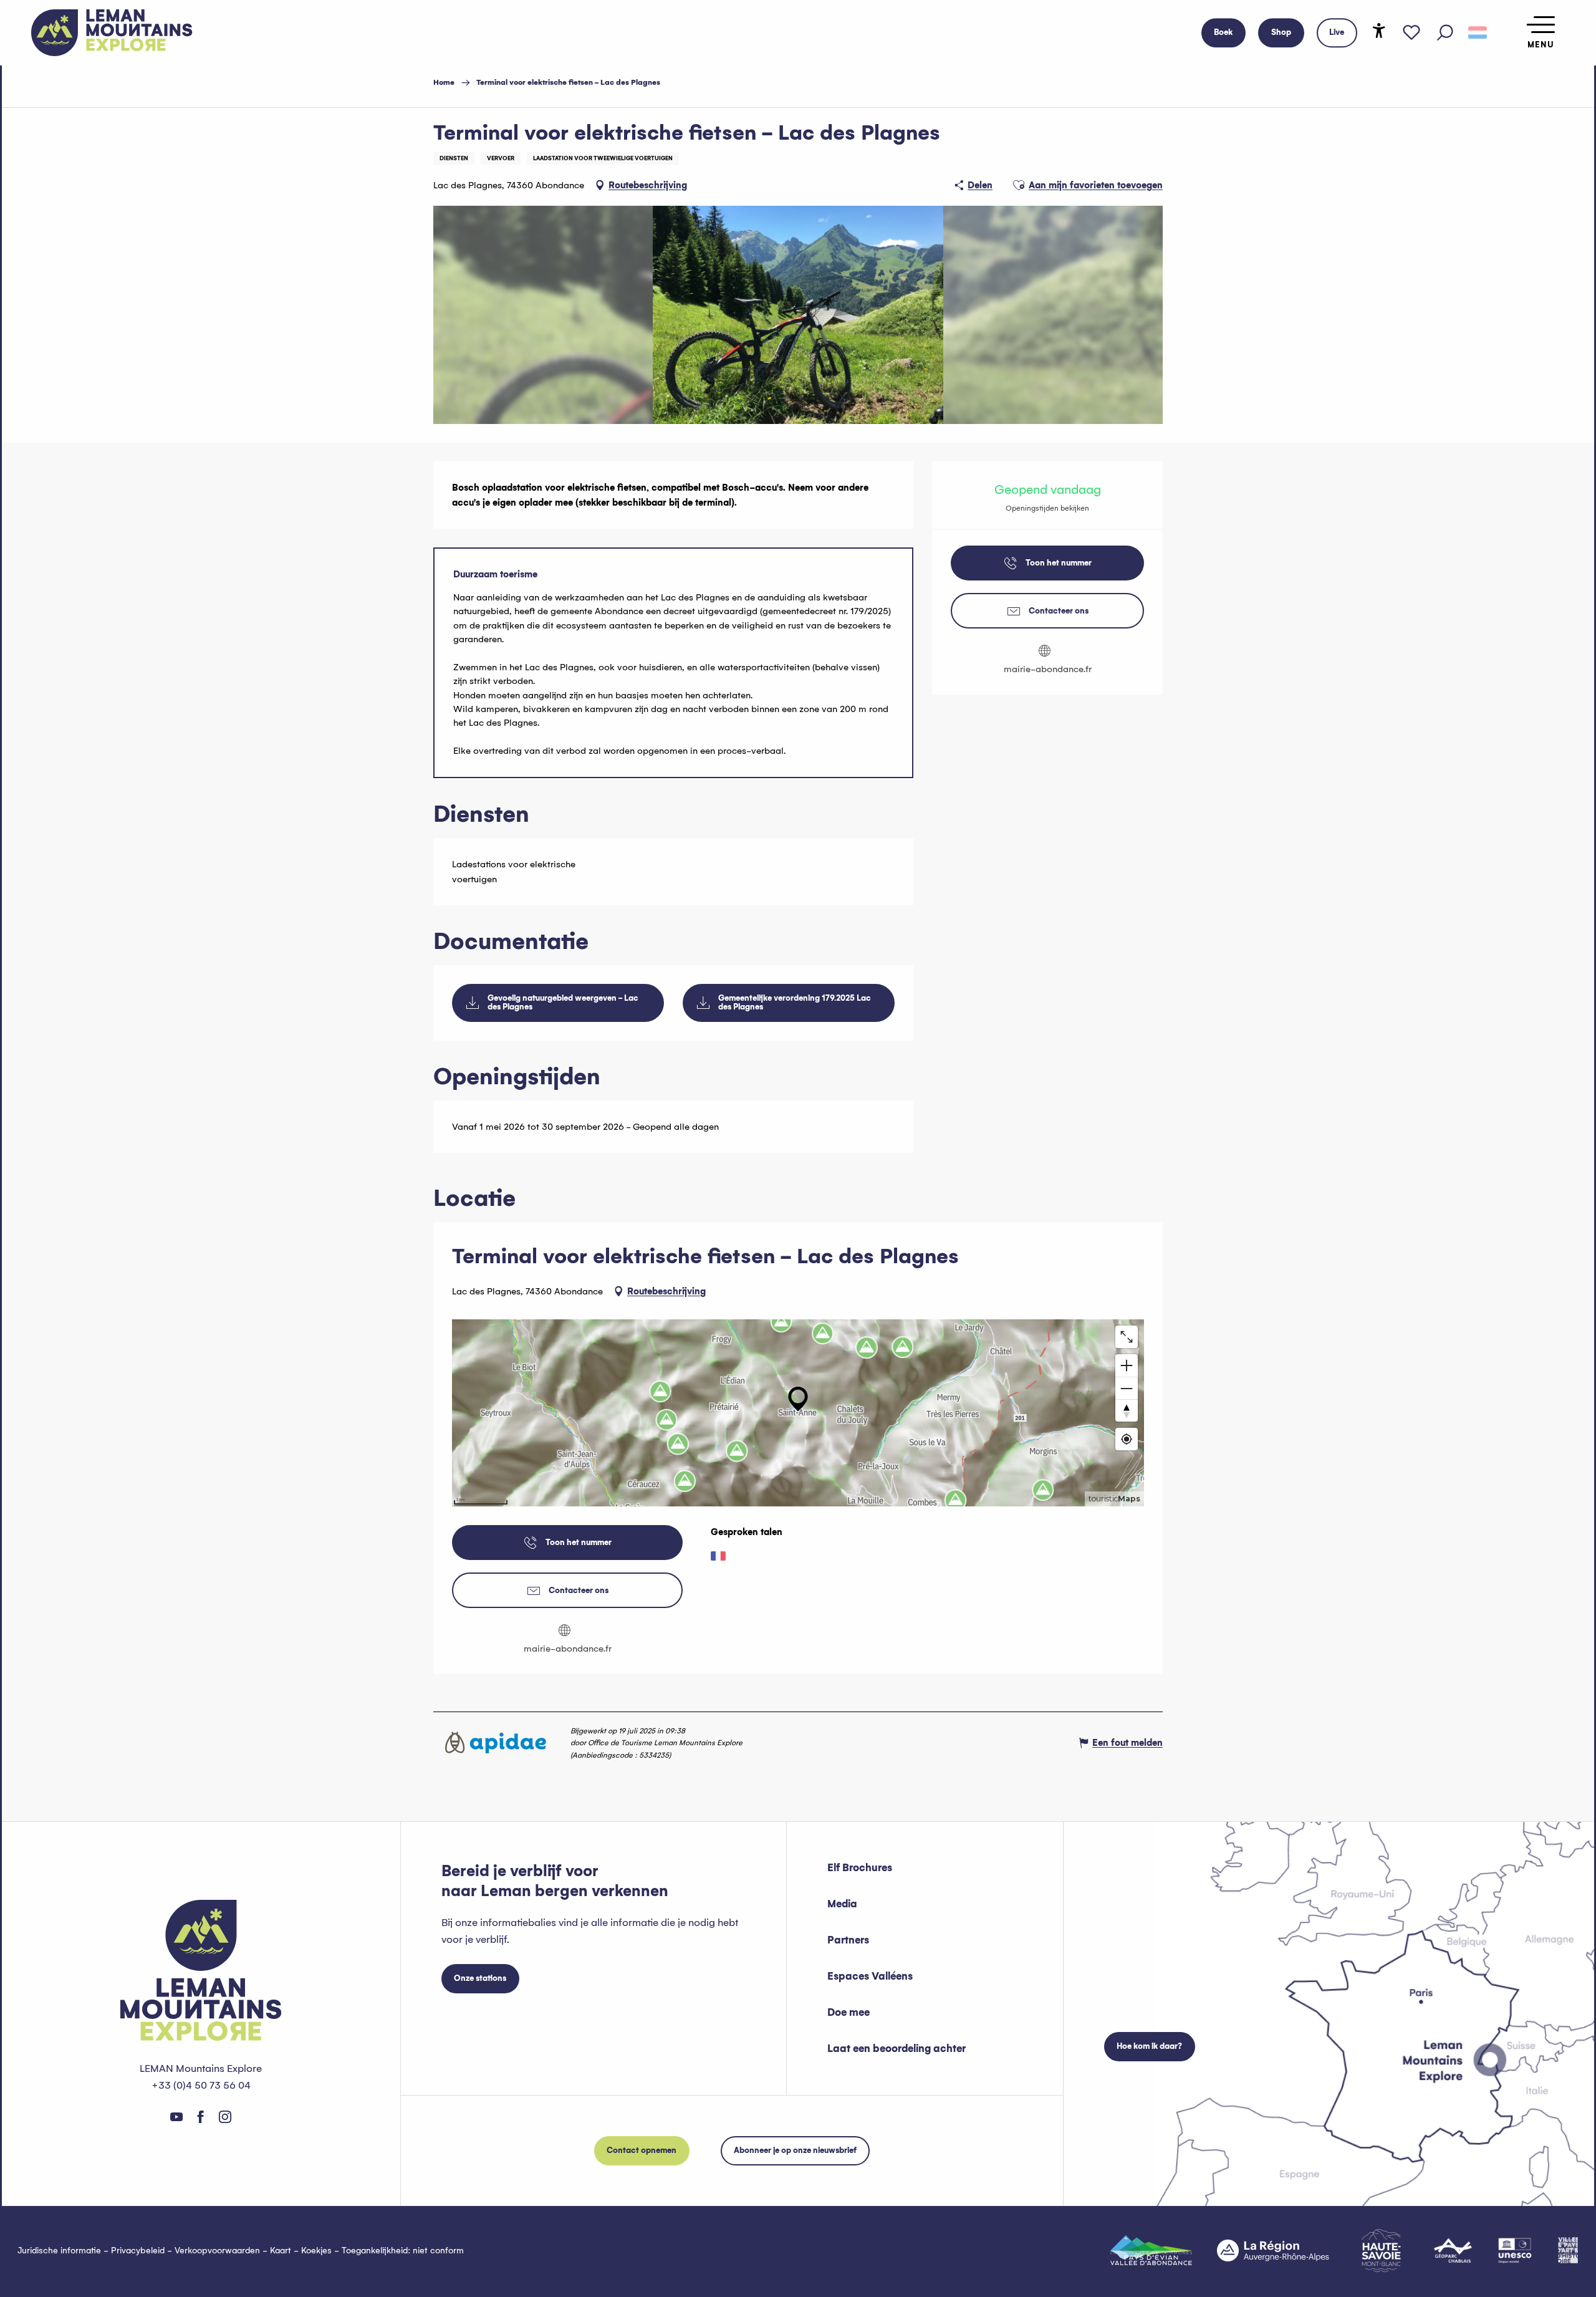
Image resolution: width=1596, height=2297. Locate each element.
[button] (1445, 33)
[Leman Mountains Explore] (112, 33)
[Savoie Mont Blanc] (1381, 2251)
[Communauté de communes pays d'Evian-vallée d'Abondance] (1151, 2250)
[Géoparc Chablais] (1453, 2250)
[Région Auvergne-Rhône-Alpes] (1273, 2250)
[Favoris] (1411, 33)
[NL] (1478, 33)
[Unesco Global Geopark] (1515, 2250)
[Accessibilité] (1379, 31)
